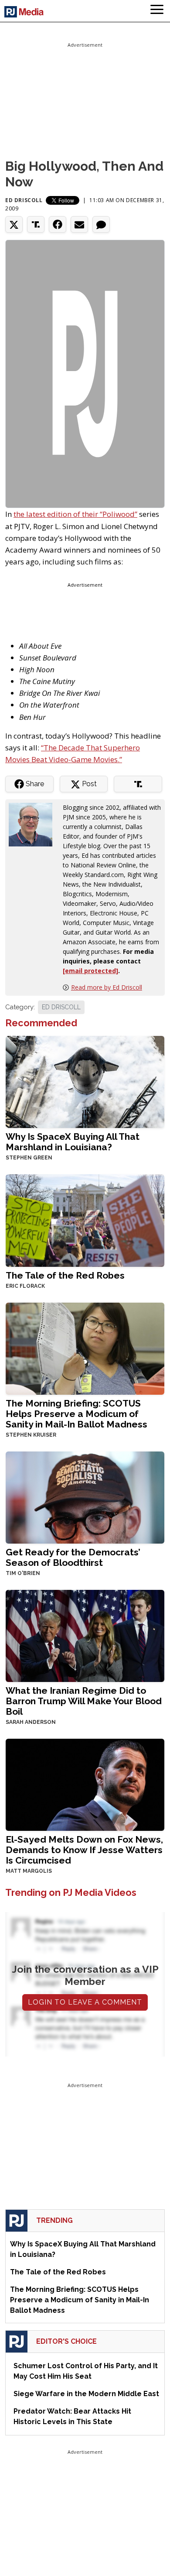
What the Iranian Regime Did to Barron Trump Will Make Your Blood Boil (84, 1701)
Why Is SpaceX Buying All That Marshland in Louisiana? (73, 1142)
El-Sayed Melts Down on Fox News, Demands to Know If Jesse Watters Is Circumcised (84, 1850)
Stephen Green (29, 1158)
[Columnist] (34, 824)
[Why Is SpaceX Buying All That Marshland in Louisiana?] (85, 1081)
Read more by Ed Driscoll (107, 987)
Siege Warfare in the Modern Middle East (86, 2394)
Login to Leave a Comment (85, 2002)
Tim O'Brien (23, 1573)
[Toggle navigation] (157, 11)
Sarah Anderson (31, 1722)
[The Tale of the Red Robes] (85, 1219)
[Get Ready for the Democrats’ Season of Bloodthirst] (85, 1497)
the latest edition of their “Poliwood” (75, 514)
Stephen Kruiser (31, 1435)
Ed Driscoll (24, 200)
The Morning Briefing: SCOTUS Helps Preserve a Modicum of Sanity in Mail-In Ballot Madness (76, 1414)
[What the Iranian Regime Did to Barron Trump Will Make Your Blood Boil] (85, 1635)
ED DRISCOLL (61, 1007)
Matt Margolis (29, 1871)
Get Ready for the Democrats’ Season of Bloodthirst (73, 1557)
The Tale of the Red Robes (65, 1275)
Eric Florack (25, 1286)
